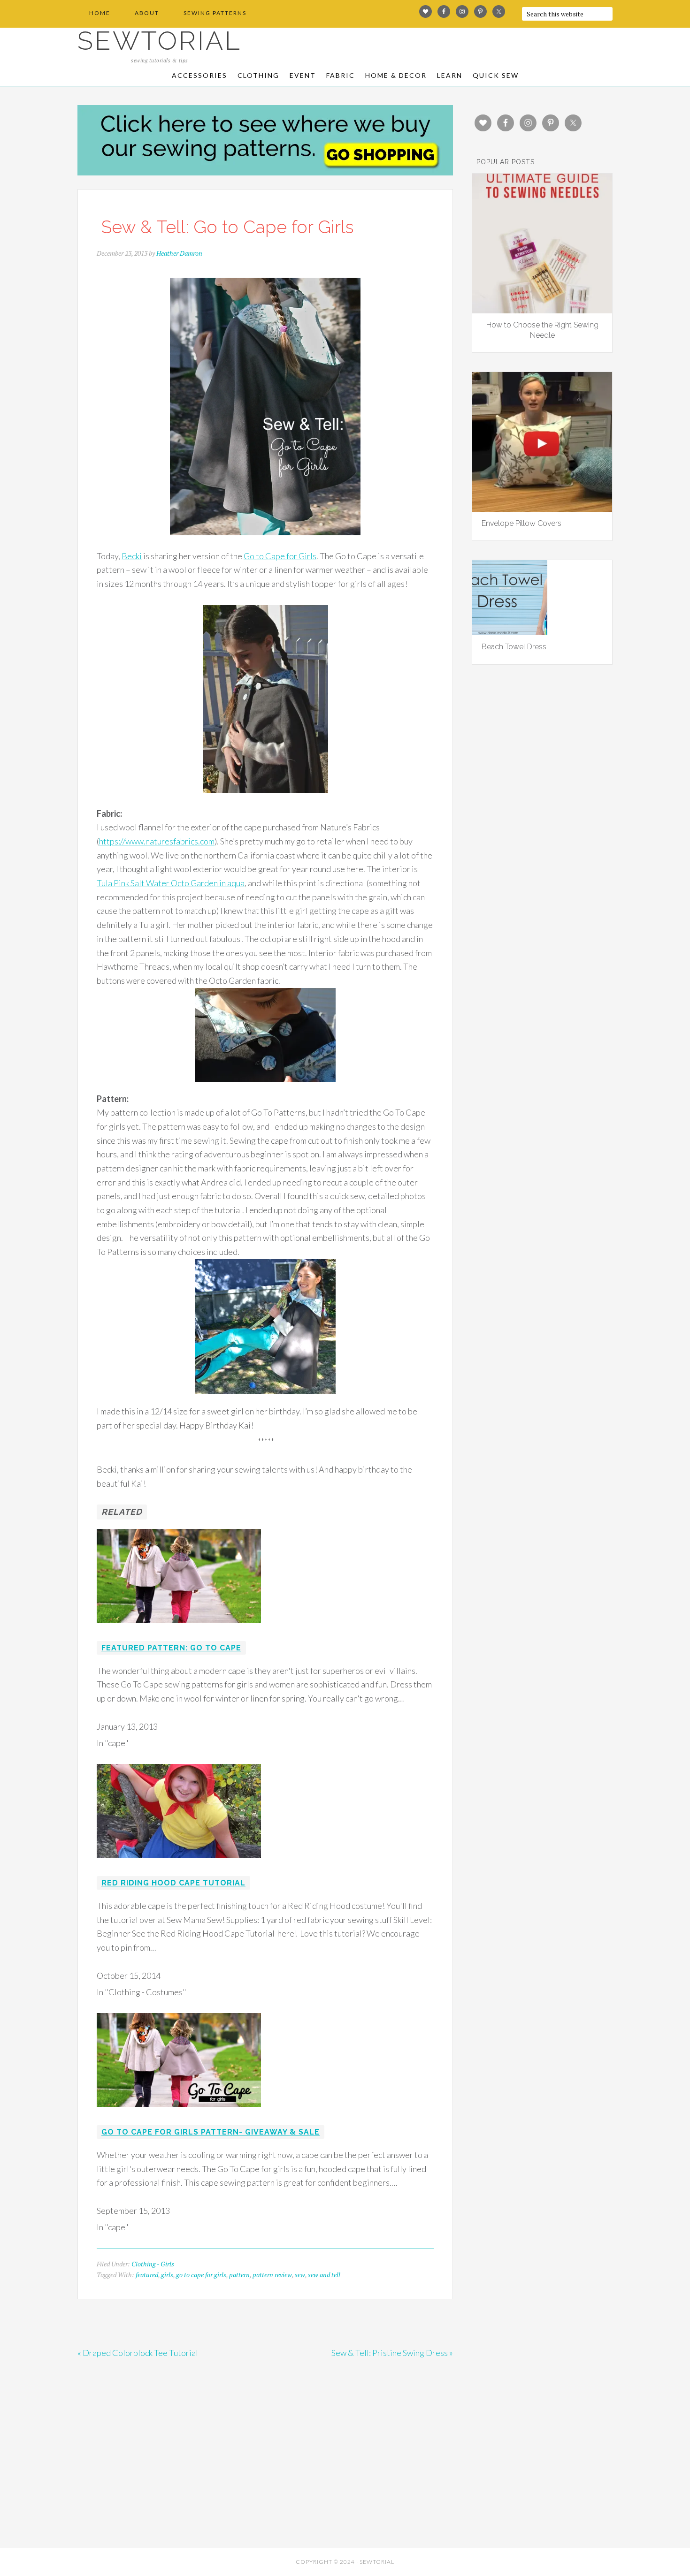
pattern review (272, 2275)
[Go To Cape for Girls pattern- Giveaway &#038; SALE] (179, 2113)
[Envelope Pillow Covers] (542, 509)
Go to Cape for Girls (280, 556)
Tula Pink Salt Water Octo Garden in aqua (171, 883)
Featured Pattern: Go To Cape (171, 1648)
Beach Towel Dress (514, 647)
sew (300, 2275)
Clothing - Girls (153, 2264)
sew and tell (324, 2275)
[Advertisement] (162, 2475)
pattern (239, 2275)
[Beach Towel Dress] (510, 632)
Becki (132, 556)
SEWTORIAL (160, 41)
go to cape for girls (201, 2275)
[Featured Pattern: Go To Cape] (179, 1629)
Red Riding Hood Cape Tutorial (173, 1883)
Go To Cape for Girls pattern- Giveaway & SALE (211, 2132)
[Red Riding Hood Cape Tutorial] (179, 1864)
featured (147, 2275)
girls (167, 2275)
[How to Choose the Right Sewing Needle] (542, 310)
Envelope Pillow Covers (521, 523)
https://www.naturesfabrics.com (157, 841)
